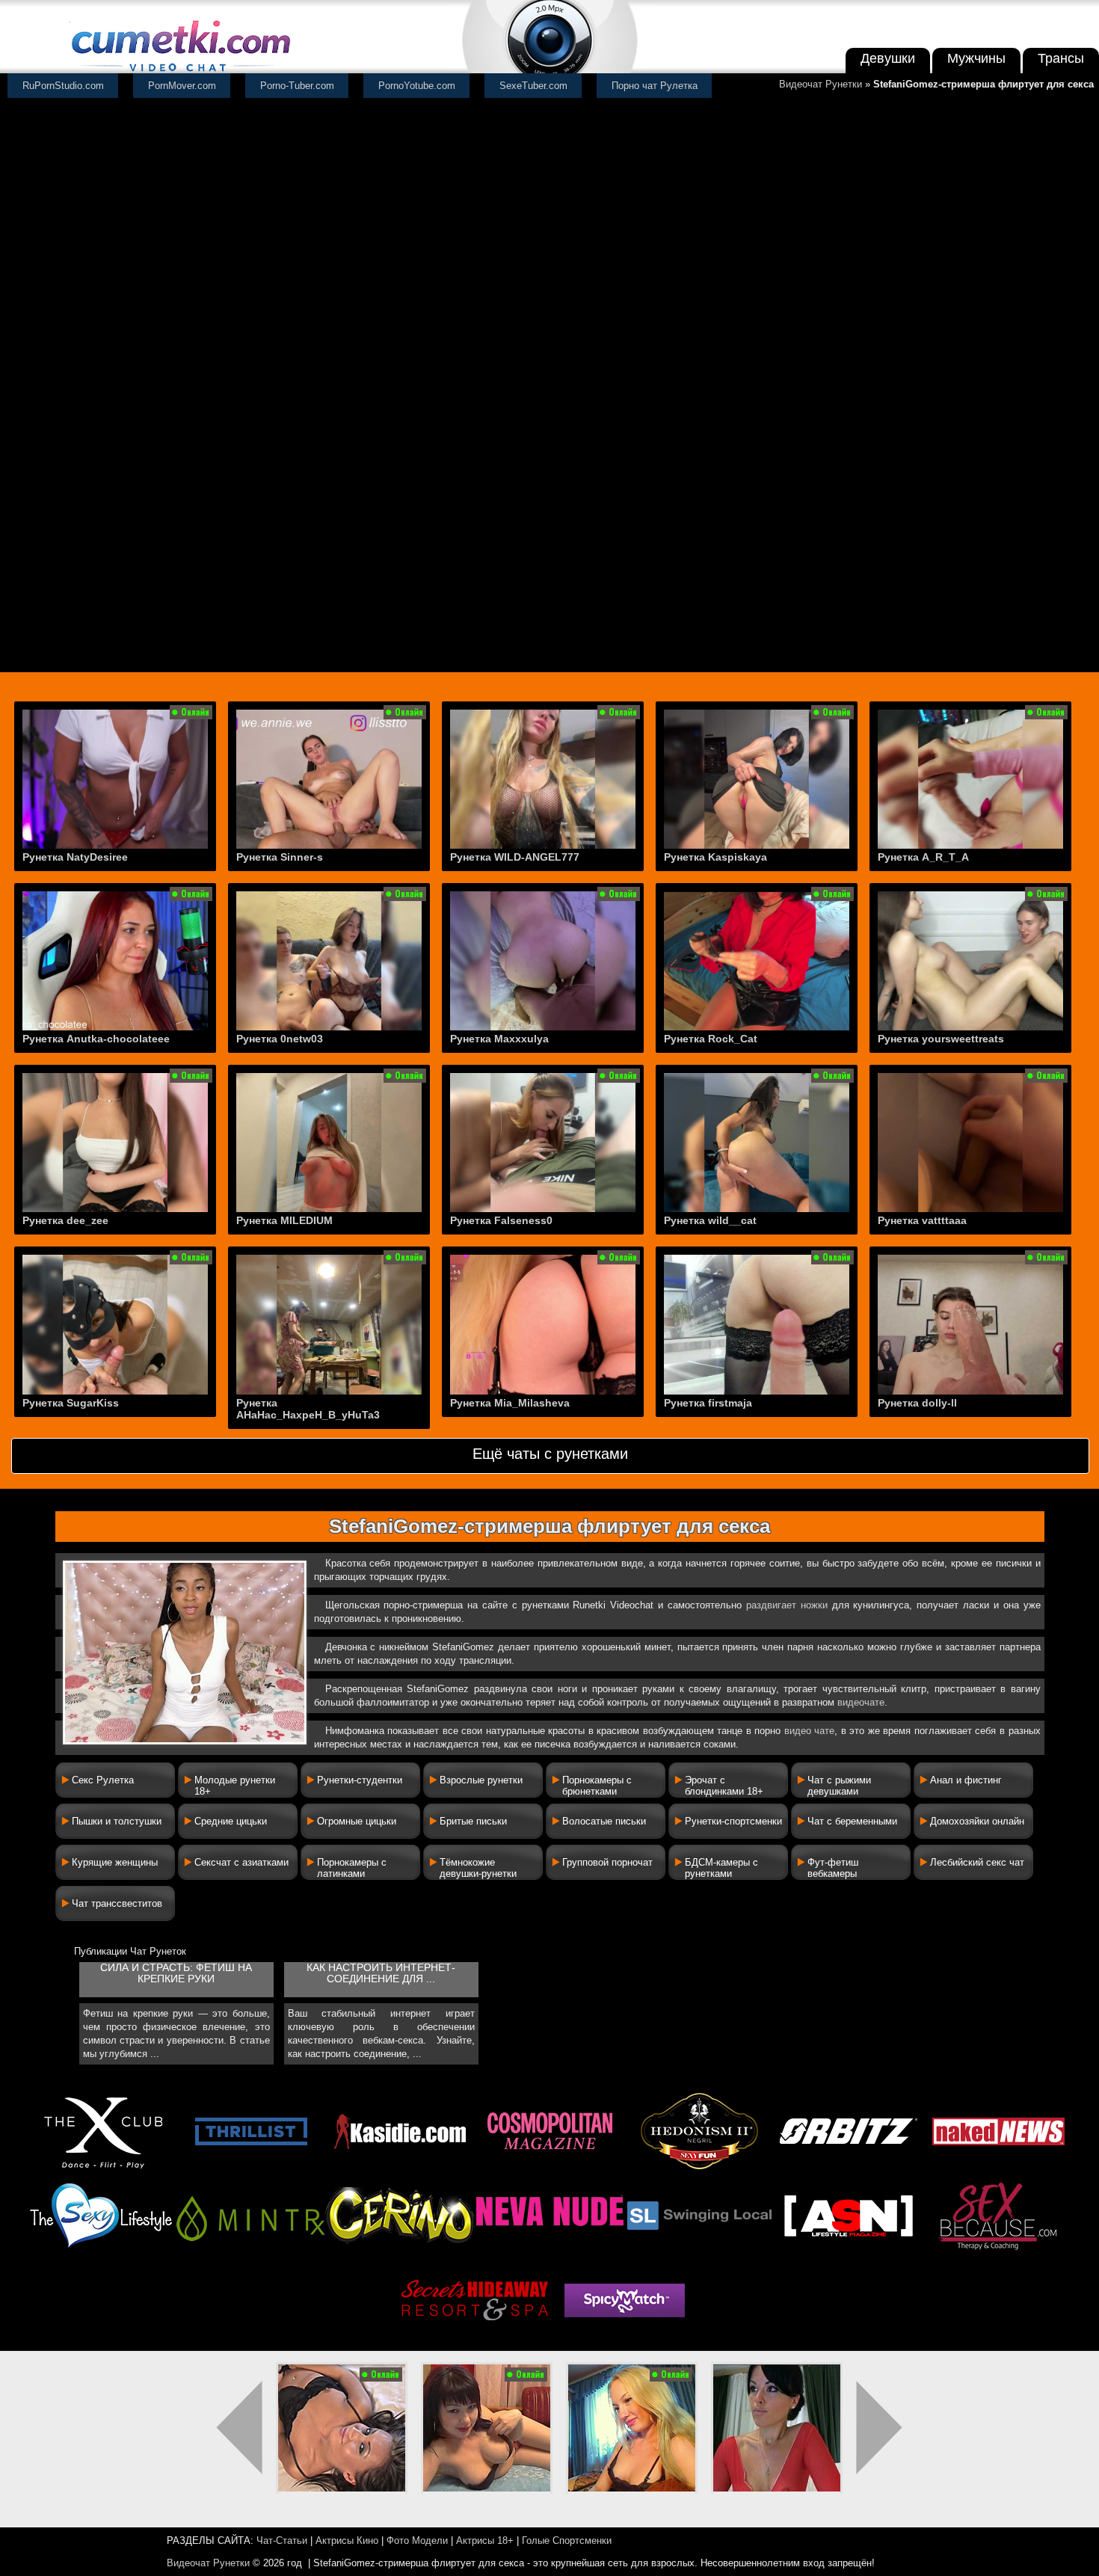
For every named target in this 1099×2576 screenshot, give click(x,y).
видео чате (810, 1731)
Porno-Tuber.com (297, 86)
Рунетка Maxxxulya (499, 1039)
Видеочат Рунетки (821, 84)
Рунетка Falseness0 (501, 1220)
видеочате (861, 1702)
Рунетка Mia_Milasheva (510, 1403)
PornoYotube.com (417, 86)
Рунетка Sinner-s (280, 857)
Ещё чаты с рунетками (550, 1454)
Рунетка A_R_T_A (923, 857)
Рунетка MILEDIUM (284, 1220)
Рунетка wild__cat (710, 1220)
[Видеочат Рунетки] (179, 73)
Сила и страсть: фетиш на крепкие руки (176, 1973)
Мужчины (976, 58)
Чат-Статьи (282, 2540)
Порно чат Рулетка (655, 86)
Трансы (1061, 58)
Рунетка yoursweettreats (941, 1039)
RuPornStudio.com (63, 86)
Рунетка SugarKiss (71, 1403)
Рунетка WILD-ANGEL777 (515, 857)
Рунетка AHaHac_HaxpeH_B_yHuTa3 (308, 1409)
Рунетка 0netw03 (280, 1039)
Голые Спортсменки (567, 2540)
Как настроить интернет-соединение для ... (381, 1973)
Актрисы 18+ (485, 2540)
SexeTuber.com (533, 86)
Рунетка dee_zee (65, 1220)
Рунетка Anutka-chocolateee (96, 1039)
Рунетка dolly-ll (917, 1403)
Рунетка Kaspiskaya (715, 857)
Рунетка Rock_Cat (711, 1039)
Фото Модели (417, 2540)
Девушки (888, 58)
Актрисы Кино (347, 2540)
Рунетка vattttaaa (922, 1220)
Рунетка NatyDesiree (75, 857)
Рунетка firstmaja (708, 1403)
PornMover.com (182, 86)
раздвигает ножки (787, 1605)
